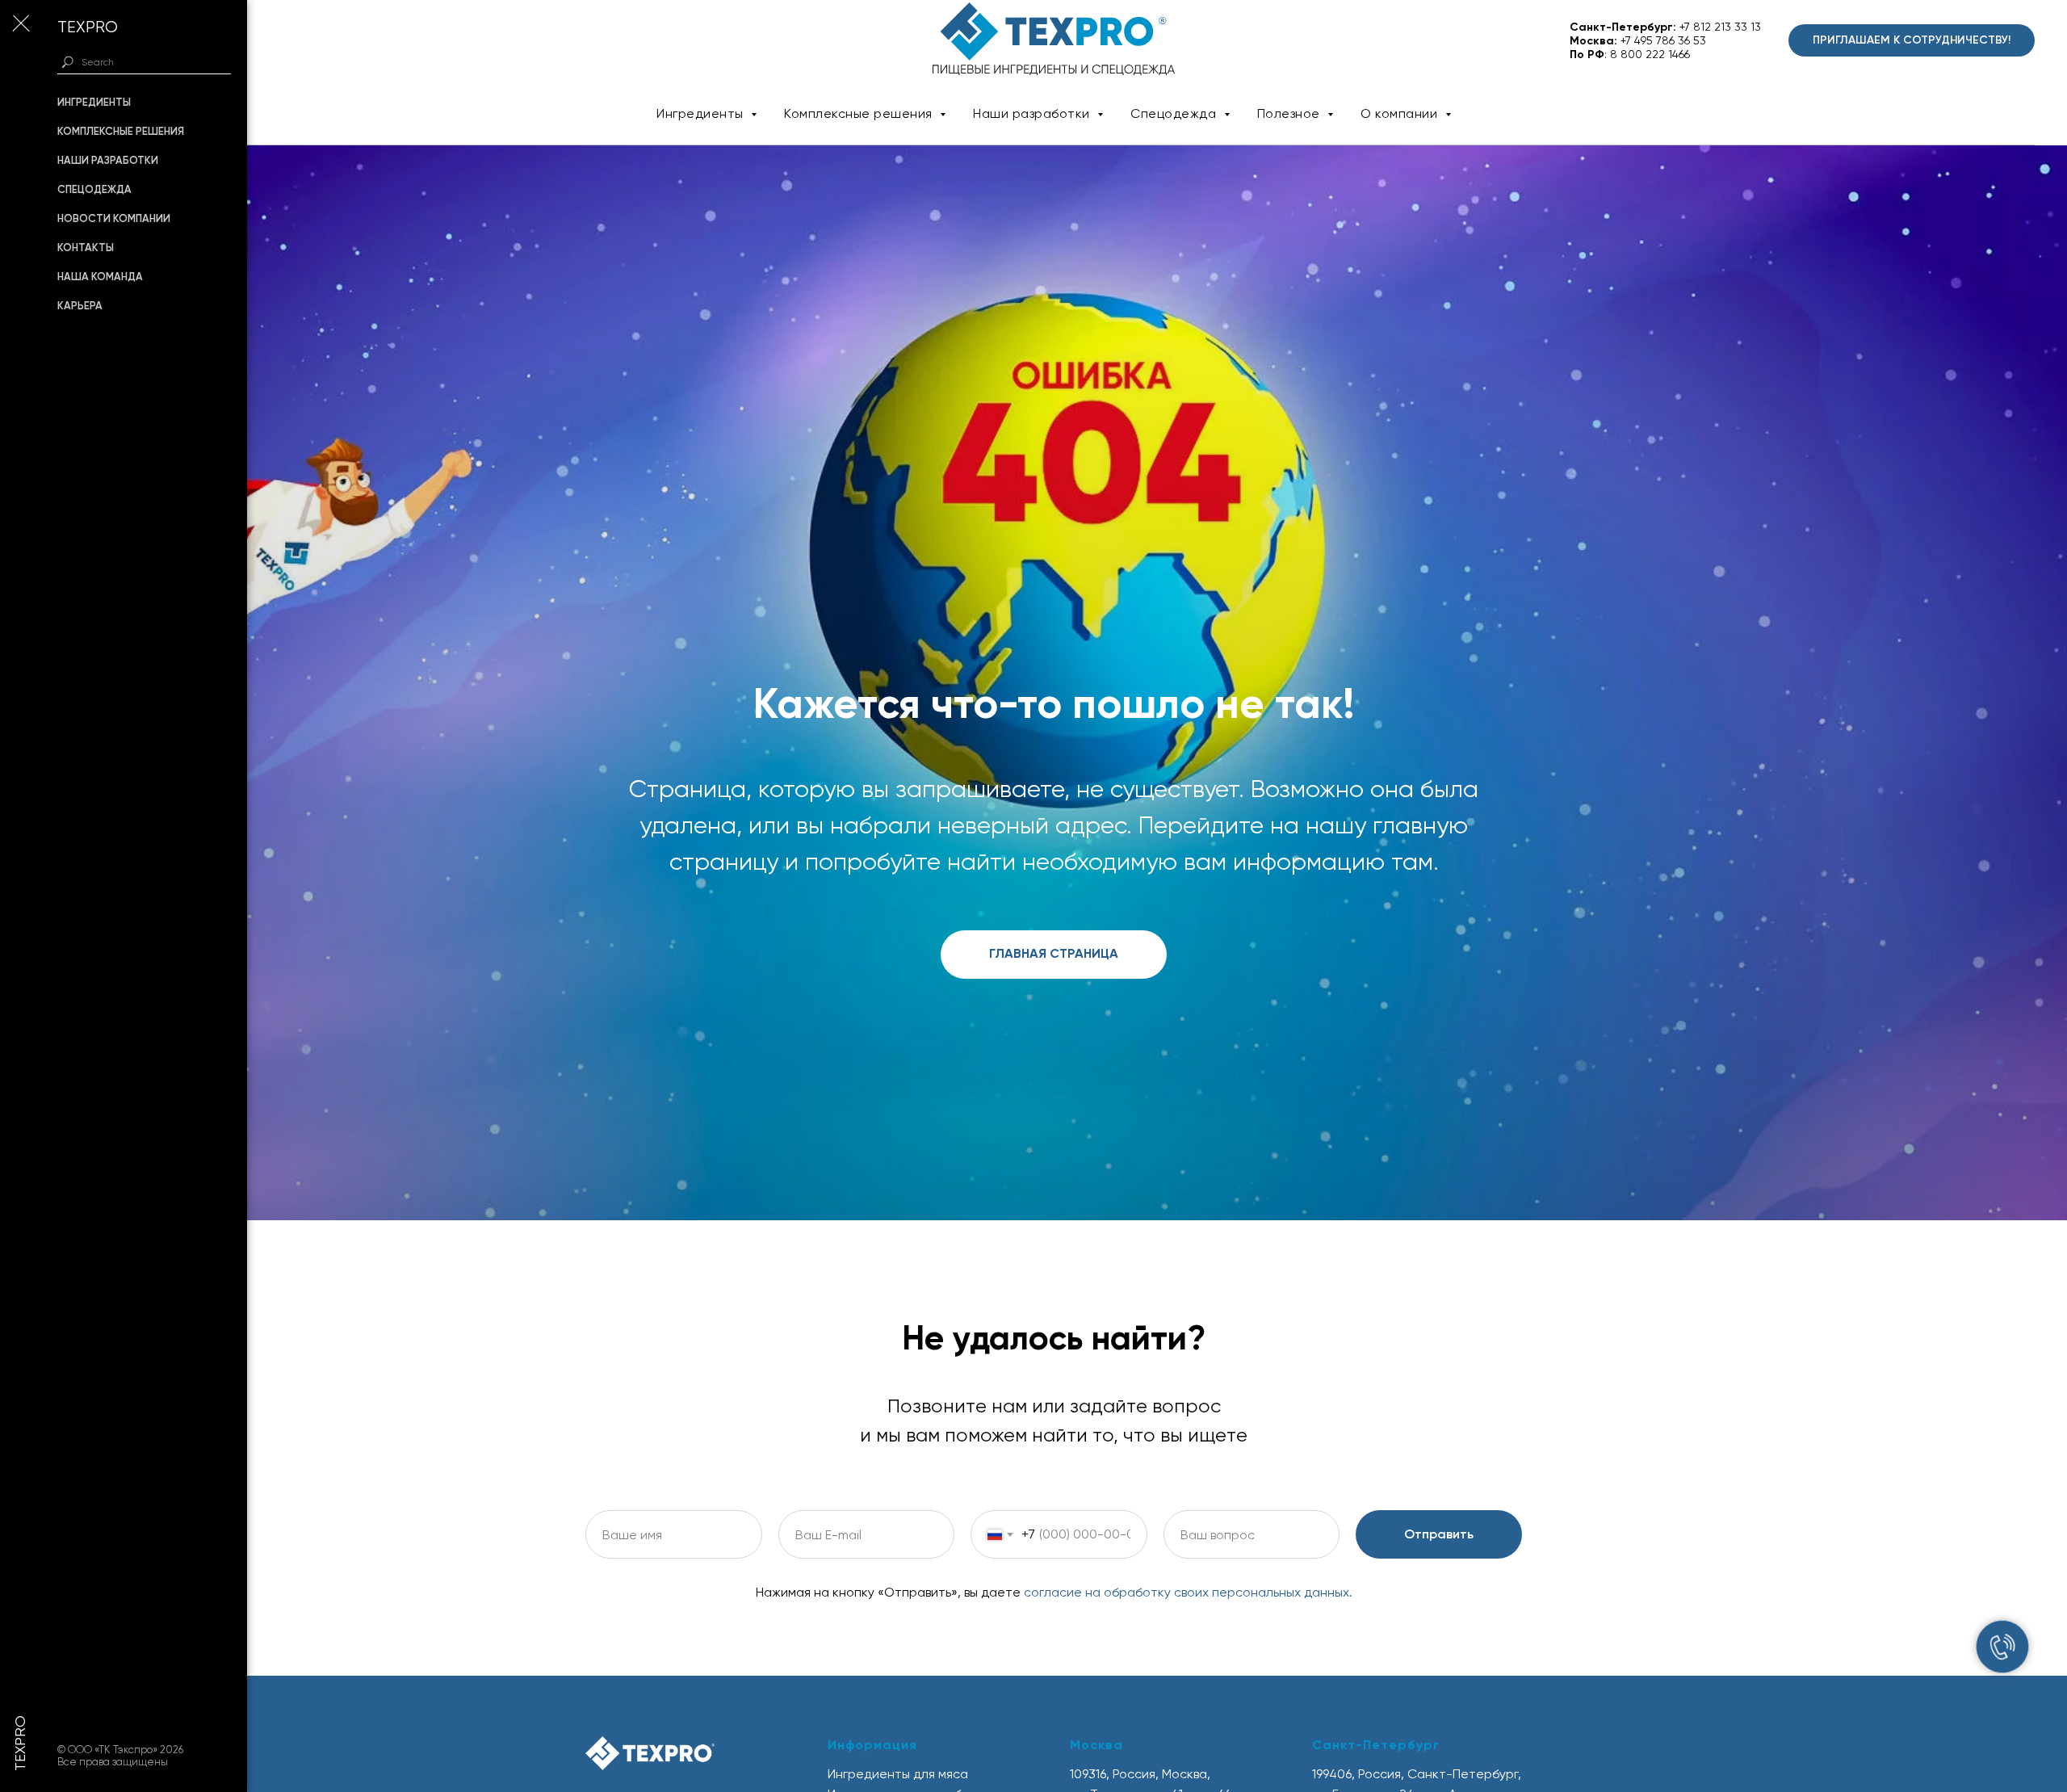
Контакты (86, 248)
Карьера (80, 306)
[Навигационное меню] (20, 24)
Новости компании (114, 218)
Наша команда (100, 277)
